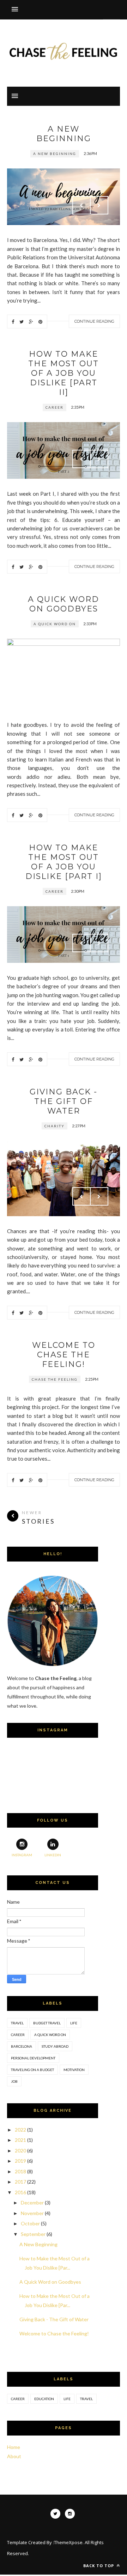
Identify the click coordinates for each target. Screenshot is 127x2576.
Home (14, 2447)
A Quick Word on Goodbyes (64, 604)
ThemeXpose (68, 2542)
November (32, 2213)
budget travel (47, 2023)
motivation (74, 2070)
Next (99, 205)
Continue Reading (94, 321)
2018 (20, 2171)
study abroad (55, 2046)
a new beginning (55, 154)
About (14, 2456)
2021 (20, 2140)
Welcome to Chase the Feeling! (64, 1355)
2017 (20, 2182)
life (74, 2023)
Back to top (99, 2566)
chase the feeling (55, 1379)
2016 (20, 2192)
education (44, 2399)
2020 (20, 2150)
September (33, 2234)
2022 (20, 2130)
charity (55, 1126)
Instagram (22, 1855)
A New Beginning (64, 134)
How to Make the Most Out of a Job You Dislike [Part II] (64, 373)
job (14, 2081)
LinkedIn (53, 1855)
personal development (33, 2058)
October (30, 2223)
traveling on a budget (32, 2070)
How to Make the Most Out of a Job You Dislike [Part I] (64, 862)
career (55, 407)
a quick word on (55, 624)
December (32, 2203)
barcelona (22, 2046)
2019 (20, 2161)
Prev (81, 205)
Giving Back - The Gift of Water (64, 1101)
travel (17, 2023)
